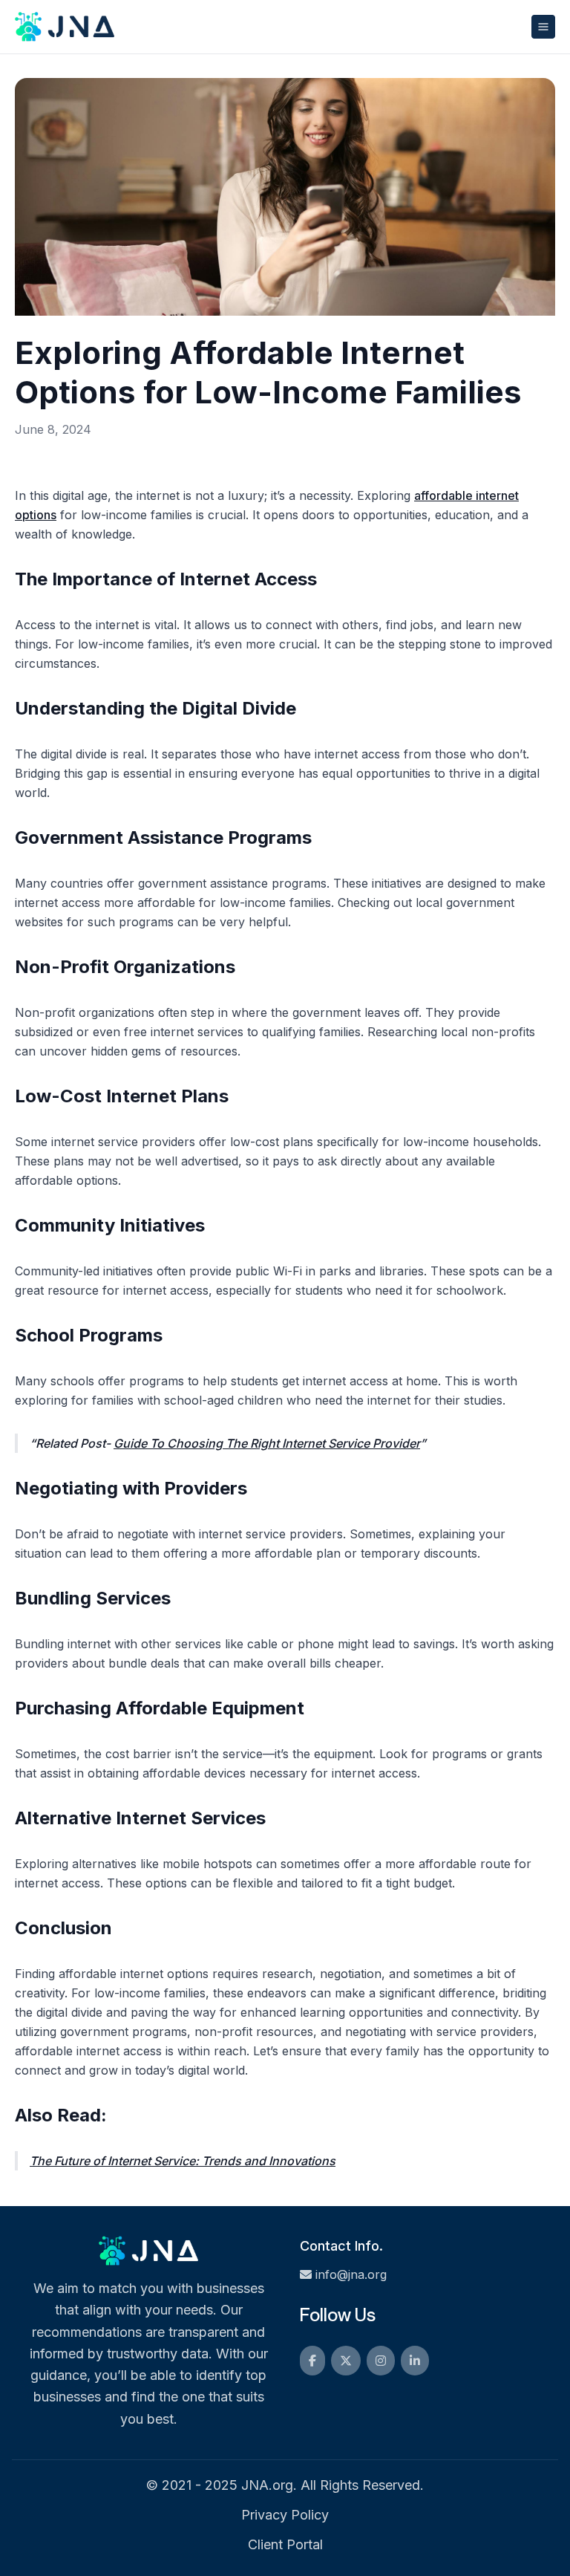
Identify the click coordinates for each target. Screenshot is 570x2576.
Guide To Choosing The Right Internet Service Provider (267, 1443)
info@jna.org (351, 2274)
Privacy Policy (285, 2515)
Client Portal (285, 2544)
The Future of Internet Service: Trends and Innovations (183, 2161)
